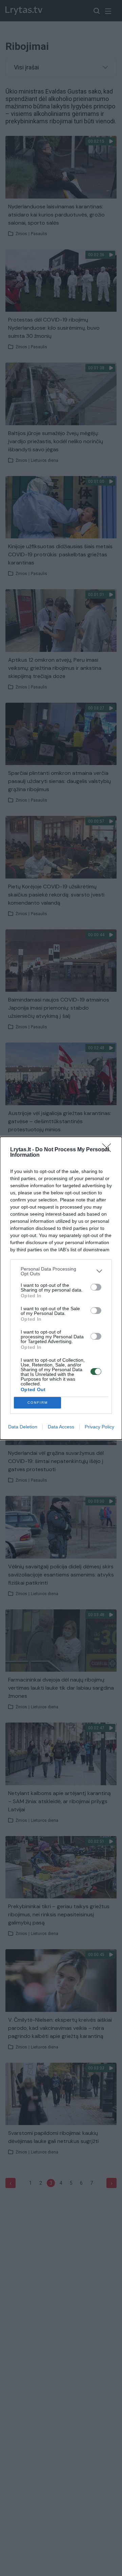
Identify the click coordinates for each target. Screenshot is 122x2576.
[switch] (96, 1287)
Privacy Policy (99, 1427)
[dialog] (61, 1288)
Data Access (61, 1427)
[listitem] (61, 1271)
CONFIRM (38, 1403)
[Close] (109, 1150)
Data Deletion (23, 1427)
